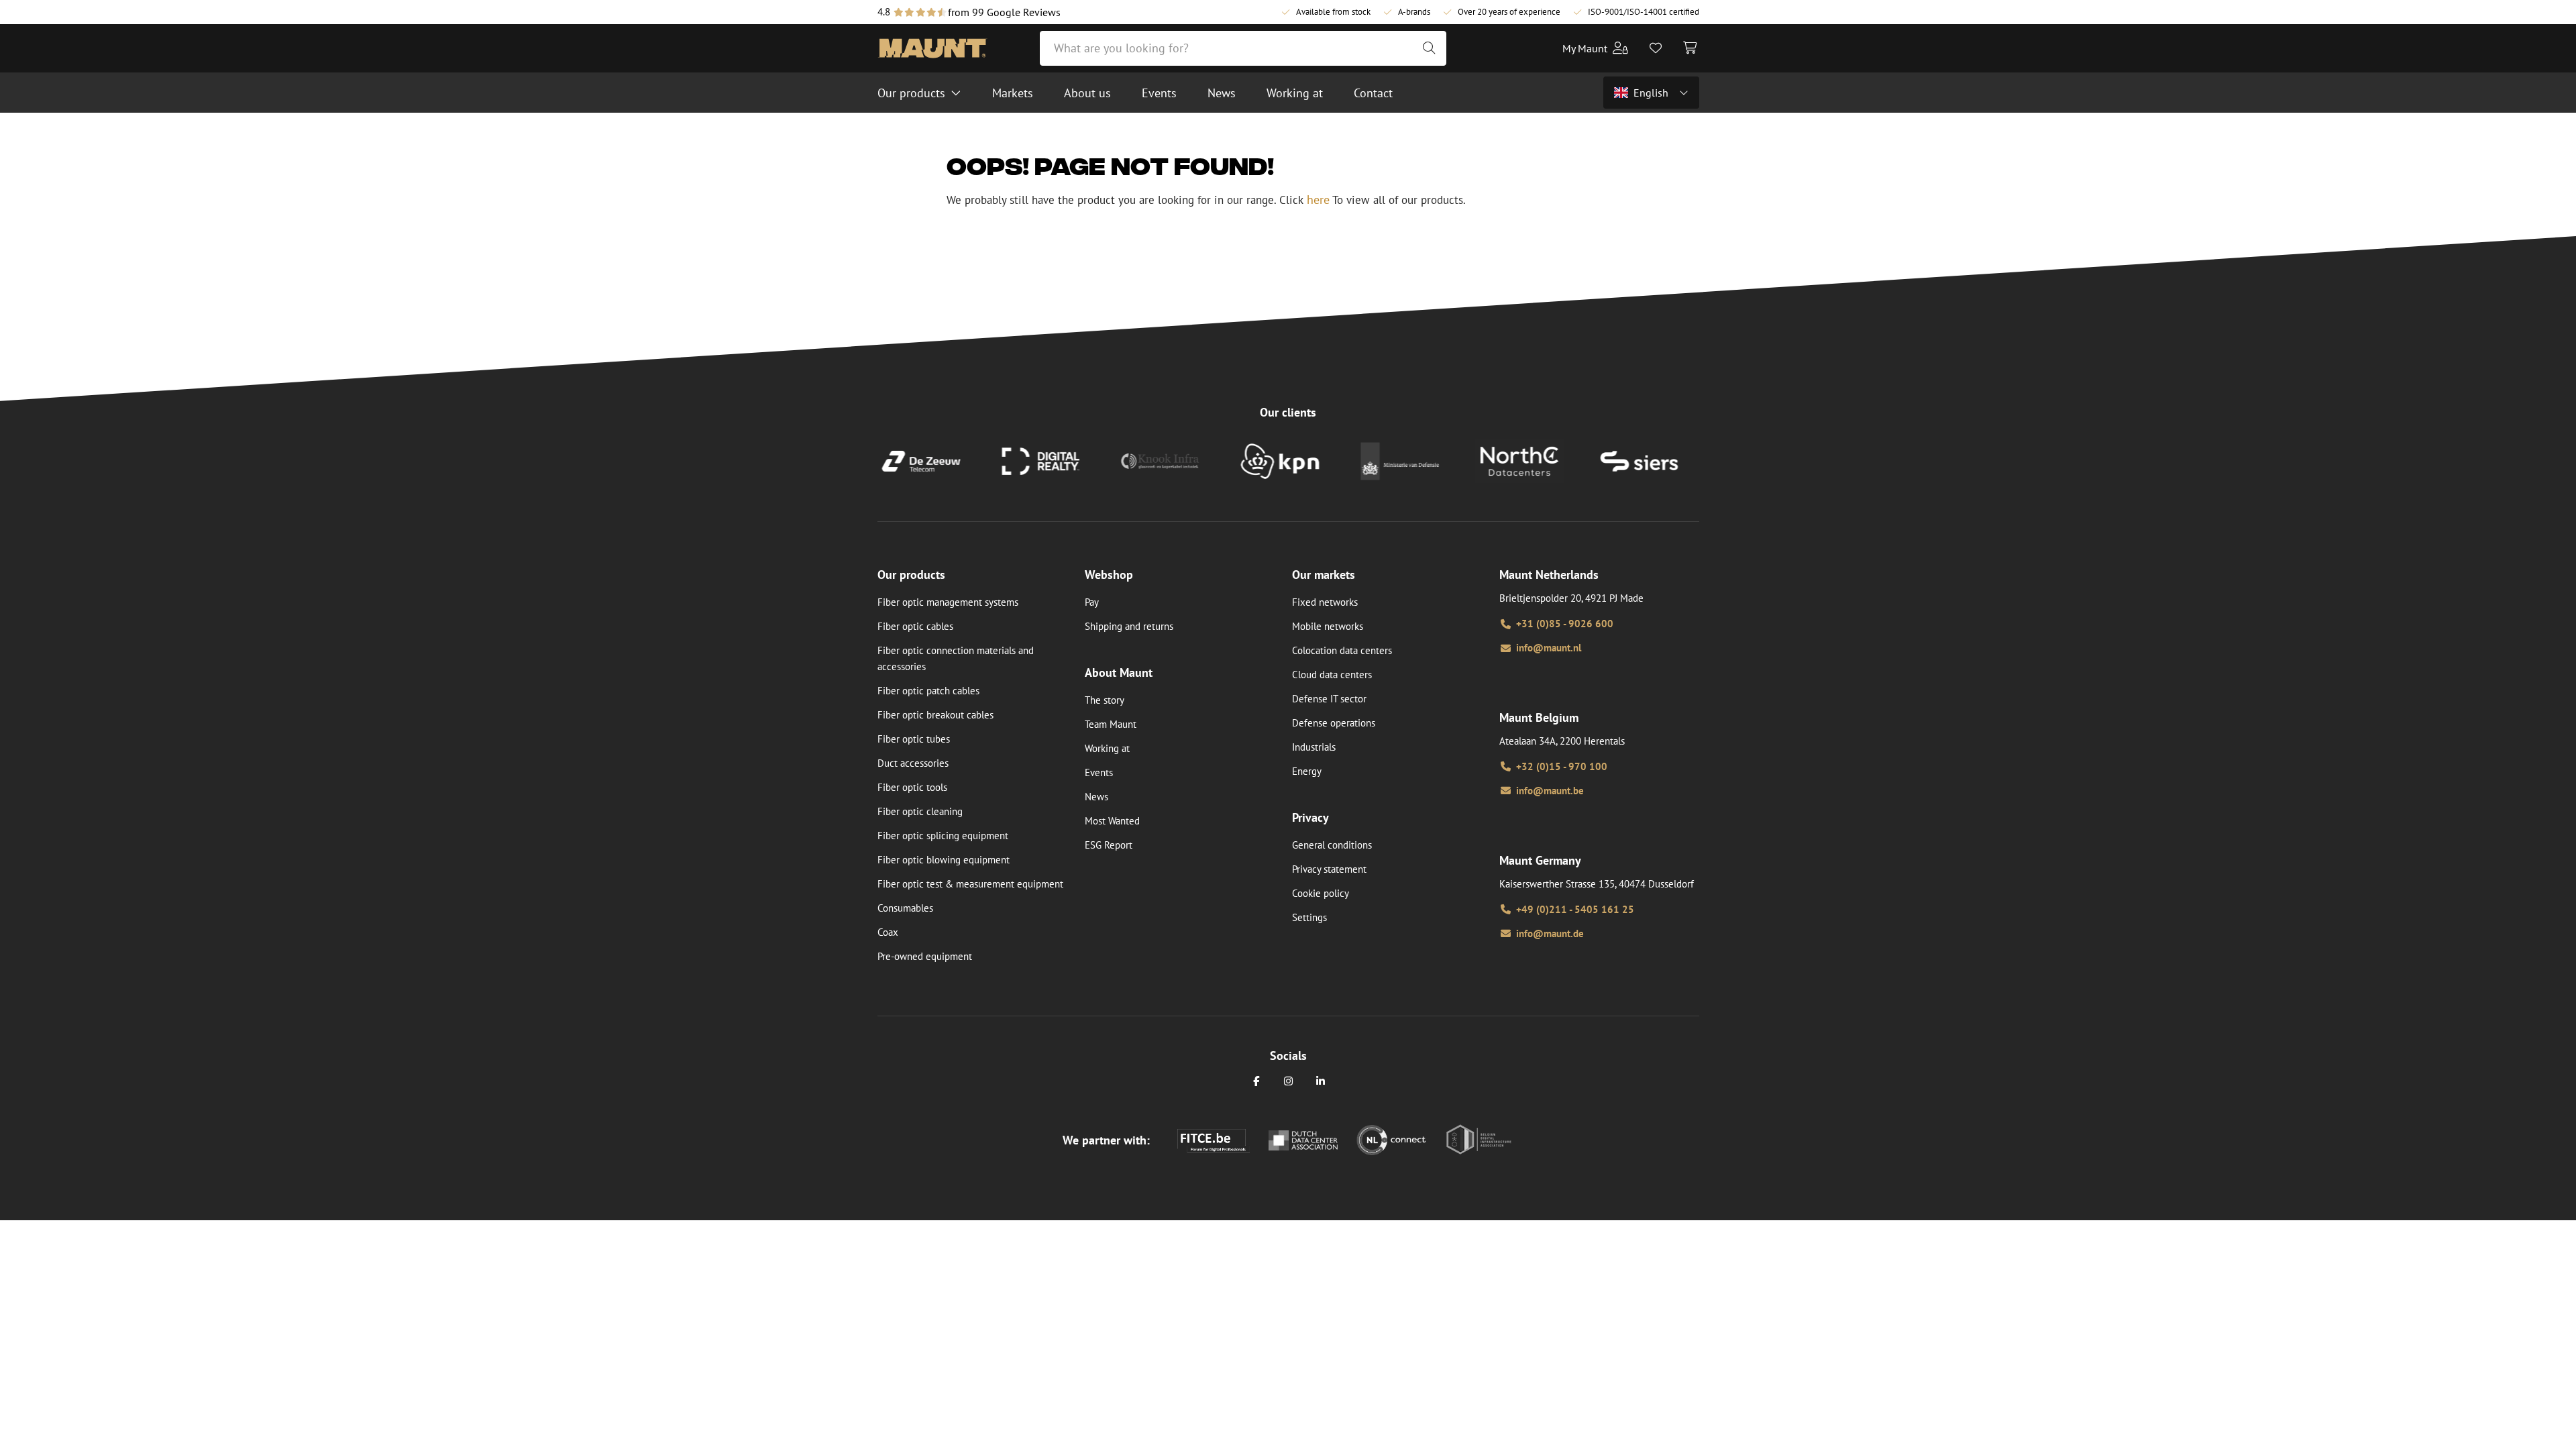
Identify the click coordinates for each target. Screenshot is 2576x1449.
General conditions (1332, 845)
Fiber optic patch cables (928, 691)
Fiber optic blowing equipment (944, 860)
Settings (1309, 917)
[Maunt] (932, 48)
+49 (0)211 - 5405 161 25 (1575, 909)
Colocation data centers (1342, 650)
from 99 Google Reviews (1004, 12)
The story (1105, 700)
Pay (1092, 602)
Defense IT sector (1329, 699)
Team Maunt (1111, 724)
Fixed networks (1325, 602)
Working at (1107, 748)
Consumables (905, 908)
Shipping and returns (1129, 626)
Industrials (1314, 747)
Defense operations (1334, 723)
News (1096, 797)
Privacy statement (1329, 869)
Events (1099, 772)
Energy (1307, 771)
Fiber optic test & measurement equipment (970, 884)
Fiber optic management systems (948, 602)
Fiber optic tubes (914, 739)
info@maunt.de (1550, 933)
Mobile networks (1328, 626)
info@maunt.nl (1549, 648)
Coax (888, 932)
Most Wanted (1112, 821)
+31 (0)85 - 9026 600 (1565, 624)
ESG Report (1109, 845)
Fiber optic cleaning (920, 811)
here (1318, 200)
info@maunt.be (1550, 791)
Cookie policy (1321, 893)
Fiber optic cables (915, 626)
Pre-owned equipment (925, 956)
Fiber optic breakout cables (935, 715)
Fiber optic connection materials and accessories (956, 658)
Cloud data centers (1332, 675)
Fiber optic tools (912, 787)
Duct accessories (913, 763)
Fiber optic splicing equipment (943, 836)
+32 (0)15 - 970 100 (1562, 766)
